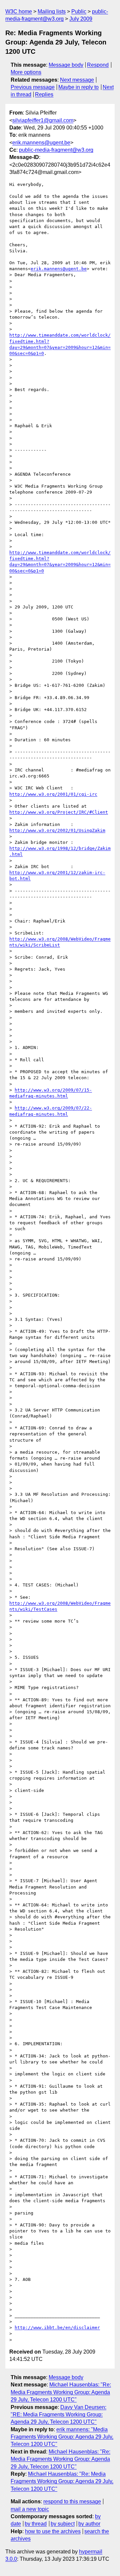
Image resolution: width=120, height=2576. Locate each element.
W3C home (19, 11)
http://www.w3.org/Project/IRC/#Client (59, 812)
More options (26, 72)
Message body (66, 65)
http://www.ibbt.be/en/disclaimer (57, 2328)
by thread (36, 2524)
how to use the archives (53, 2531)
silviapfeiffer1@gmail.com (43, 120)
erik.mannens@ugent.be (41, 143)
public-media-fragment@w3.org (56, 150)
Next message (77, 80)
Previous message (33, 87)
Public (79, 11)
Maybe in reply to (78, 87)
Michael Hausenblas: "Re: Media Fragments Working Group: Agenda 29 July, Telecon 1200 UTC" (61, 2392)
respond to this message (72, 2501)
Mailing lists (52, 11)
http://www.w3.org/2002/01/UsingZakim (57, 830)
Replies (44, 94)
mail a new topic (30, 2509)
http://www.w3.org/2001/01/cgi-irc (53, 794)
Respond (98, 65)
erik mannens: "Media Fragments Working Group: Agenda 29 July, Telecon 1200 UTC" (62, 2437)
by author (89, 2524)
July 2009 (81, 19)
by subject (63, 2524)
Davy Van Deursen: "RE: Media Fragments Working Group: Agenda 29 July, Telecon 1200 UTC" (58, 2415)
